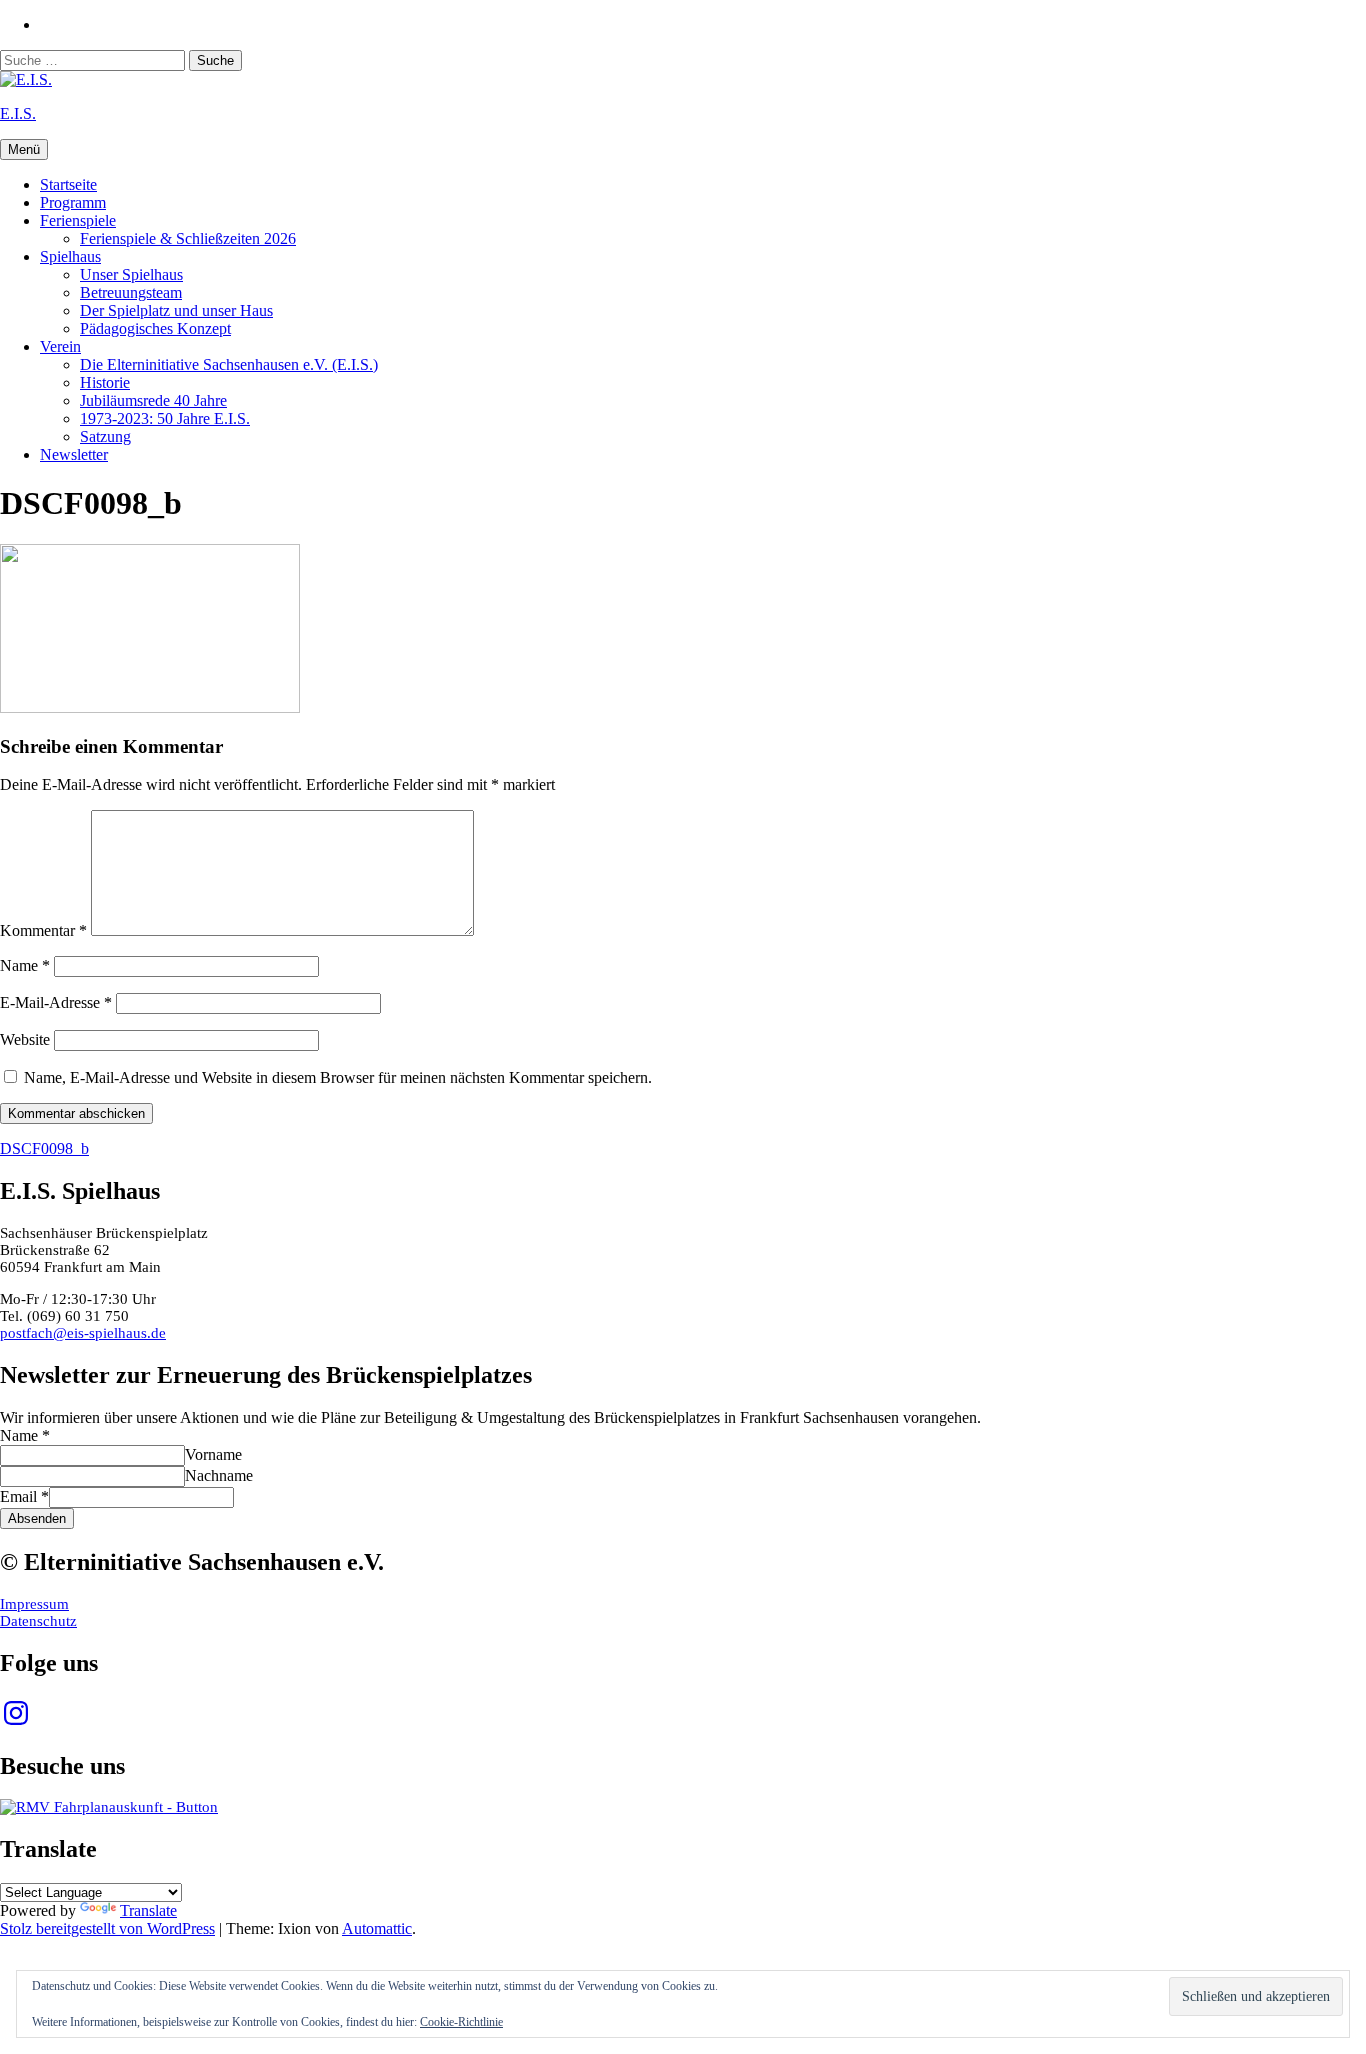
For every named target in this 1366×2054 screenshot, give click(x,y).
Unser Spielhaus (131, 274)
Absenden (37, 1518)
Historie (105, 382)
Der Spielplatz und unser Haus (176, 310)
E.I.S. (18, 113)
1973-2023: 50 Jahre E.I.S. (165, 418)
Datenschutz (38, 1621)
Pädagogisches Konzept (155, 328)
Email (24, 1496)
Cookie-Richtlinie (461, 2022)
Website (25, 1039)
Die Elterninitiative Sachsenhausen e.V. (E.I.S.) (229, 364)
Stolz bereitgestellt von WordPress (107, 1928)
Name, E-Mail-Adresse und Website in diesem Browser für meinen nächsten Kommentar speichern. (338, 1077)
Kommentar (43, 930)
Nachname (219, 1475)
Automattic (377, 1928)
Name (25, 965)
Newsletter (74, 454)
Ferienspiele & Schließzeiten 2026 (188, 238)
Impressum (34, 1604)
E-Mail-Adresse (56, 1002)
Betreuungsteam (131, 292)
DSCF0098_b (44, 1148)
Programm (73, 202)
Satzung (105, 436)
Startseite (68, 184)
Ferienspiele (78, 220)
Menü (24, 149)
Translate (148, 1910)
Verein (60, 346)
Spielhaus (70, 256)
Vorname (213, 1454)
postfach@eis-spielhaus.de (83, 1333)
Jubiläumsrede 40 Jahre (153, 400)
